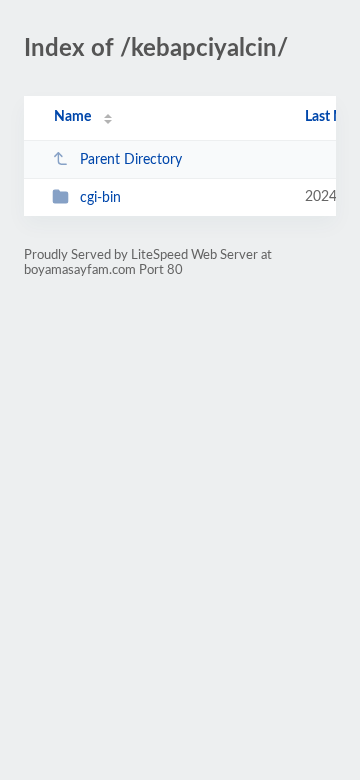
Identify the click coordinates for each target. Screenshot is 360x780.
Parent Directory (131, 160)
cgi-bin (100, 198)
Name (72, 117)
